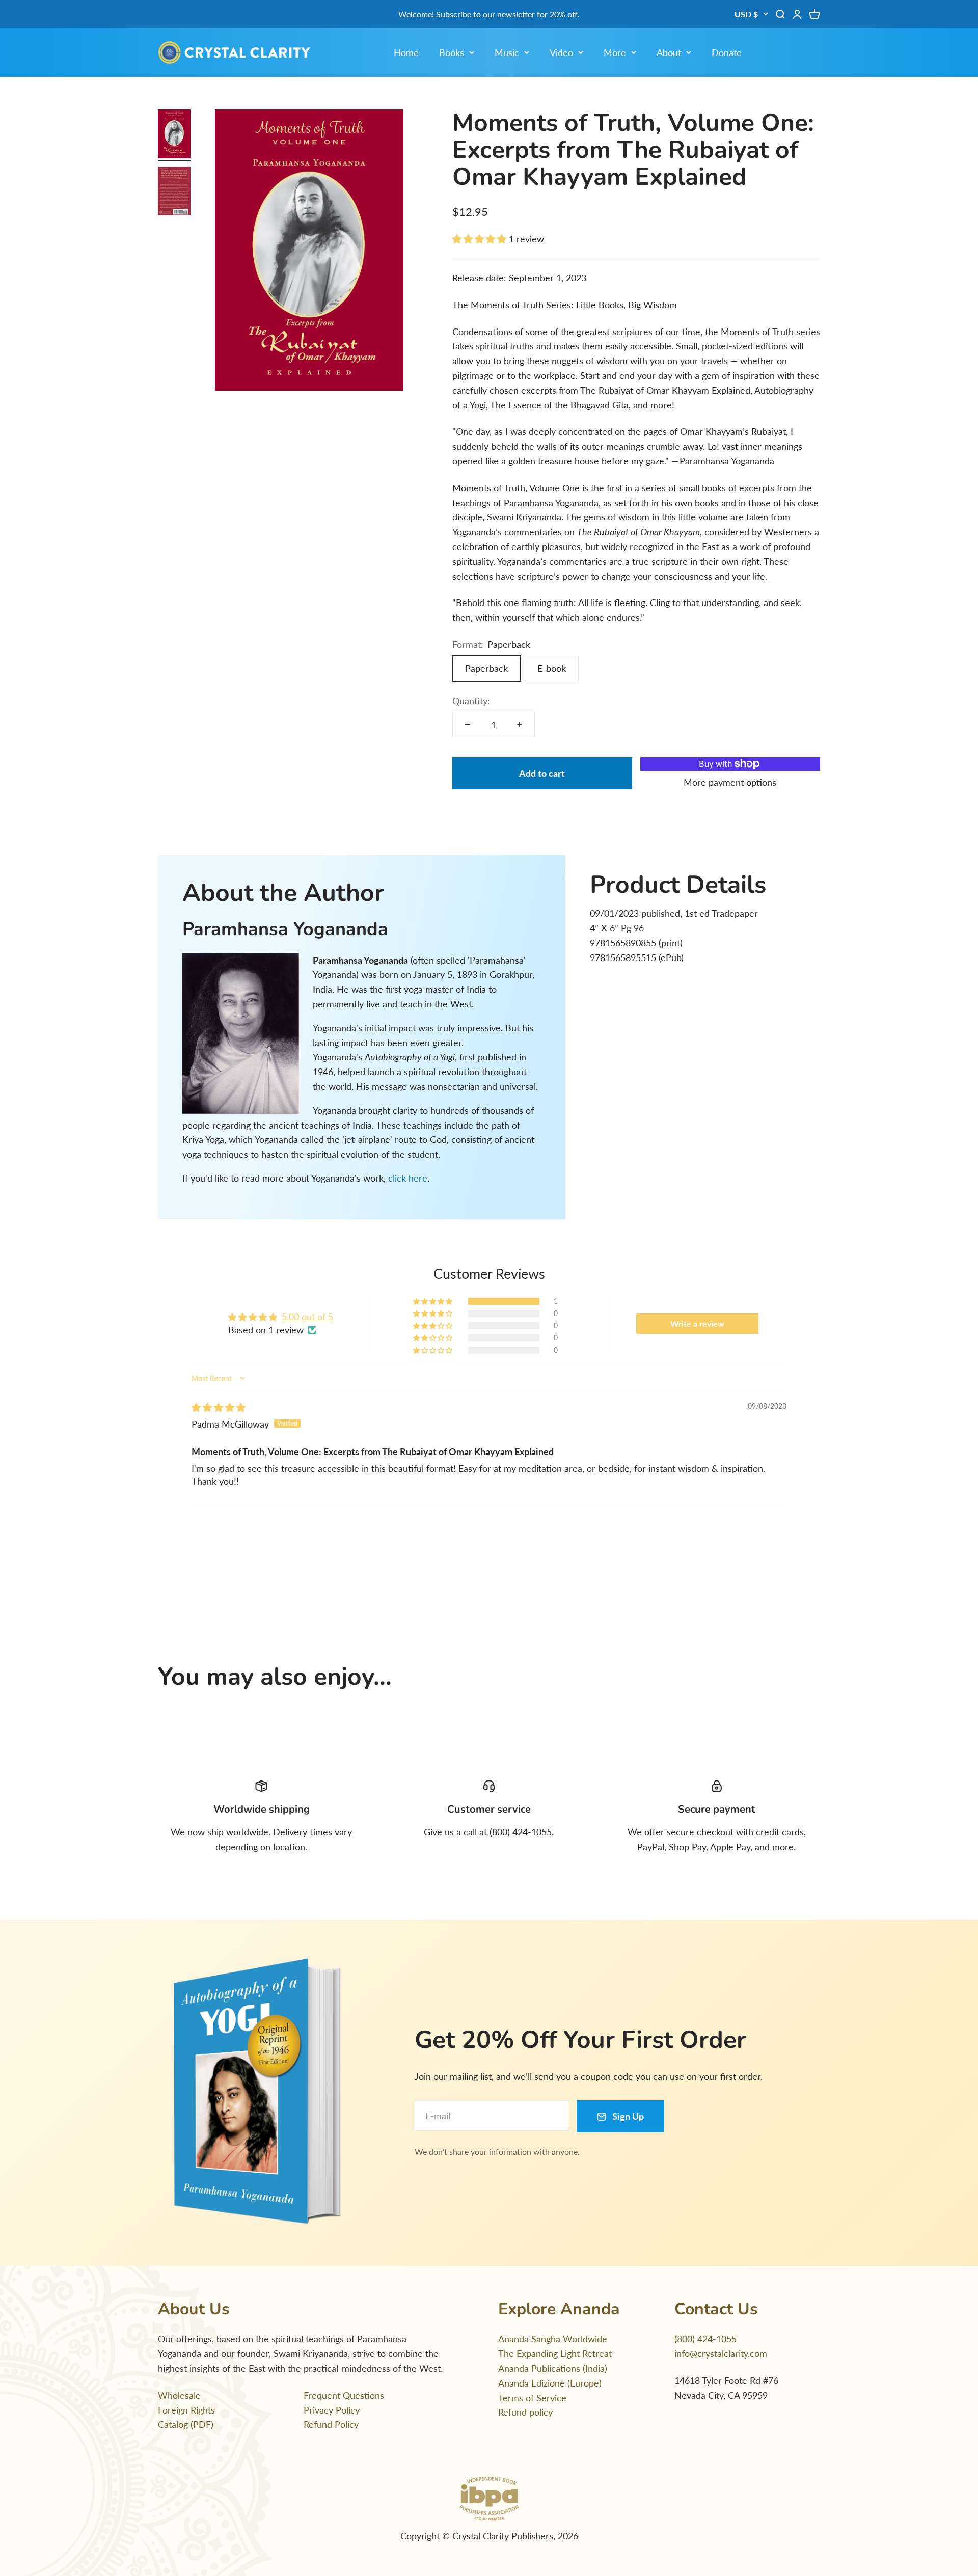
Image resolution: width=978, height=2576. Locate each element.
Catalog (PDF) (186, 2424)
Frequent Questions (344, 2395)
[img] (219, 1407)
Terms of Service (532, 2398)
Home (406, 52)
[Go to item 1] (174, 135)
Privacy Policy (332, 2410)
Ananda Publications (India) (553, 2368)
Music (507, 52)
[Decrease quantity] (468, 725)
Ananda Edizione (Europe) (550, 2383)
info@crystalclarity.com (721, 2353)
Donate (727, 52)
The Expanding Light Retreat (555, 2353)
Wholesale (179, 2395)
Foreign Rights (186, 2410)
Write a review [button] (697, 1323)
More (615, 52)
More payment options (730, 782)
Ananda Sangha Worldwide (553, 2339)
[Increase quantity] (520, 725)
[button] (481, 239)
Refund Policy (331, 2424)
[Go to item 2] (174, 193)
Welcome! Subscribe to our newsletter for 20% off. (489, 14)
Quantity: (471, 701)
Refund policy (525, 2412)
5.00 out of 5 (307, 1317)
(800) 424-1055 (705, 2339)
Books (452, 52)
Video (561, 52)
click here (408, 1178)
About (669, 52)
